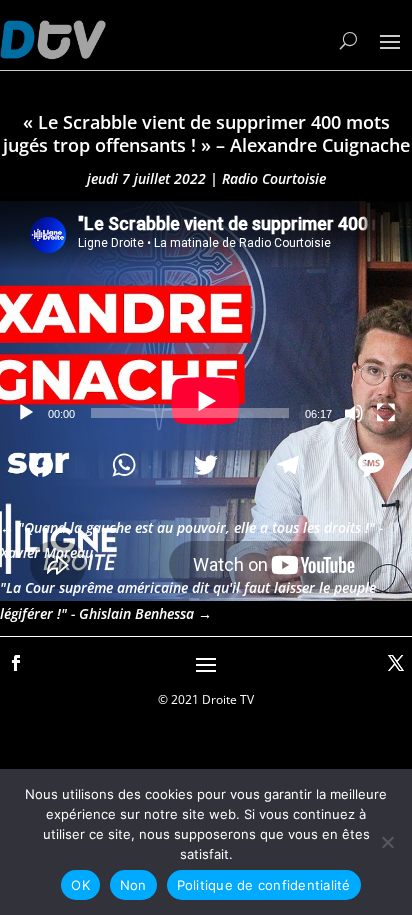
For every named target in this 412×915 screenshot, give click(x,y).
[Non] (387, 842)
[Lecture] (26, 413)
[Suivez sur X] (396, 663)
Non (133, 885)
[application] (206, 317)
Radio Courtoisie (274, 178)
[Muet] (354, 413)
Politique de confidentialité (264, 885)
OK (80, 885)
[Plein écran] (386, 413)
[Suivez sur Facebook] (16, 663)
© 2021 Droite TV (206, 699)
